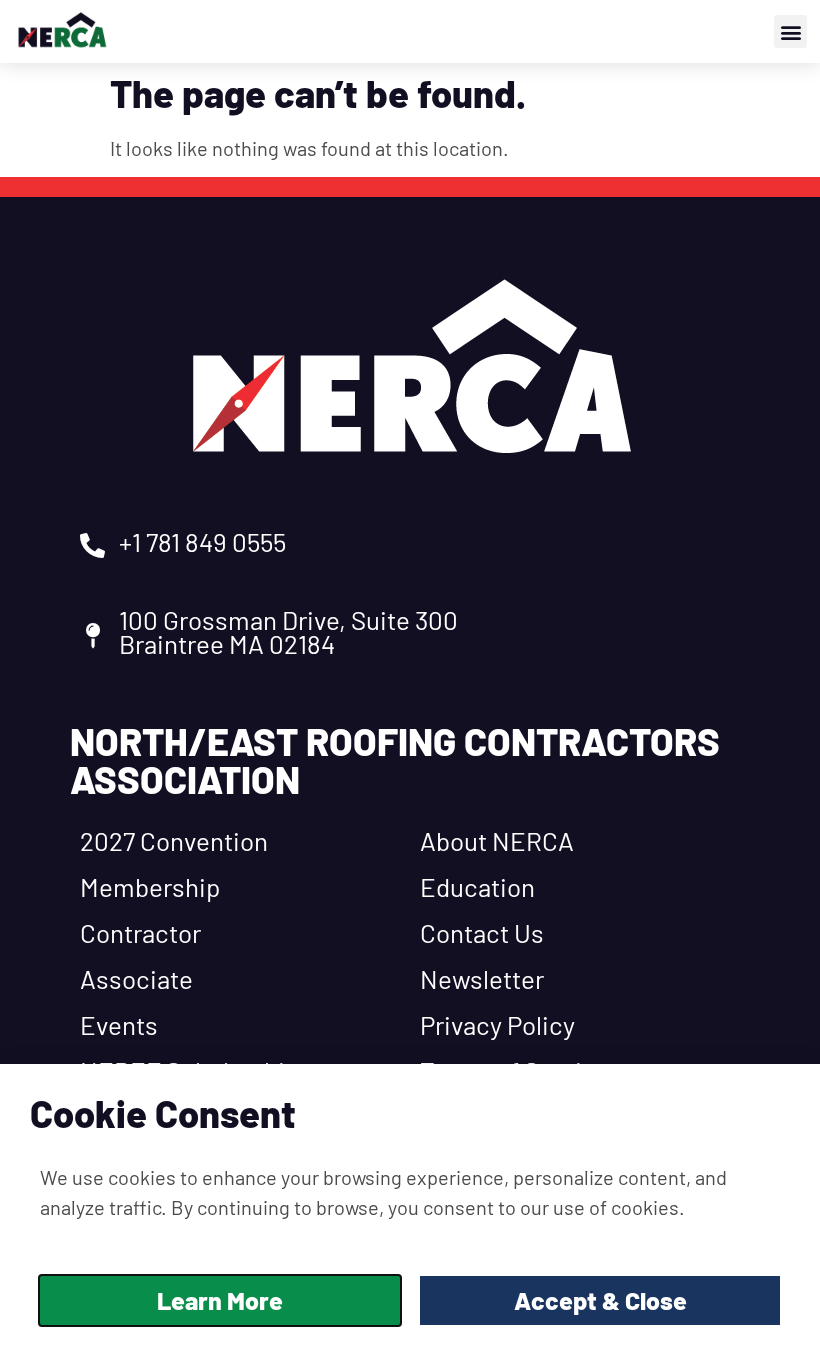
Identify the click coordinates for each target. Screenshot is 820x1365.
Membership (150, 886)
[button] (790, 31)
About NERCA (497, 840)
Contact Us (482, 932)
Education (477, 886)
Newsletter (482, 978)
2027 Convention (174, 840)
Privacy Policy (497, 1024)
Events (119, 1024)
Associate (136, 978)
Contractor (140, 932)
